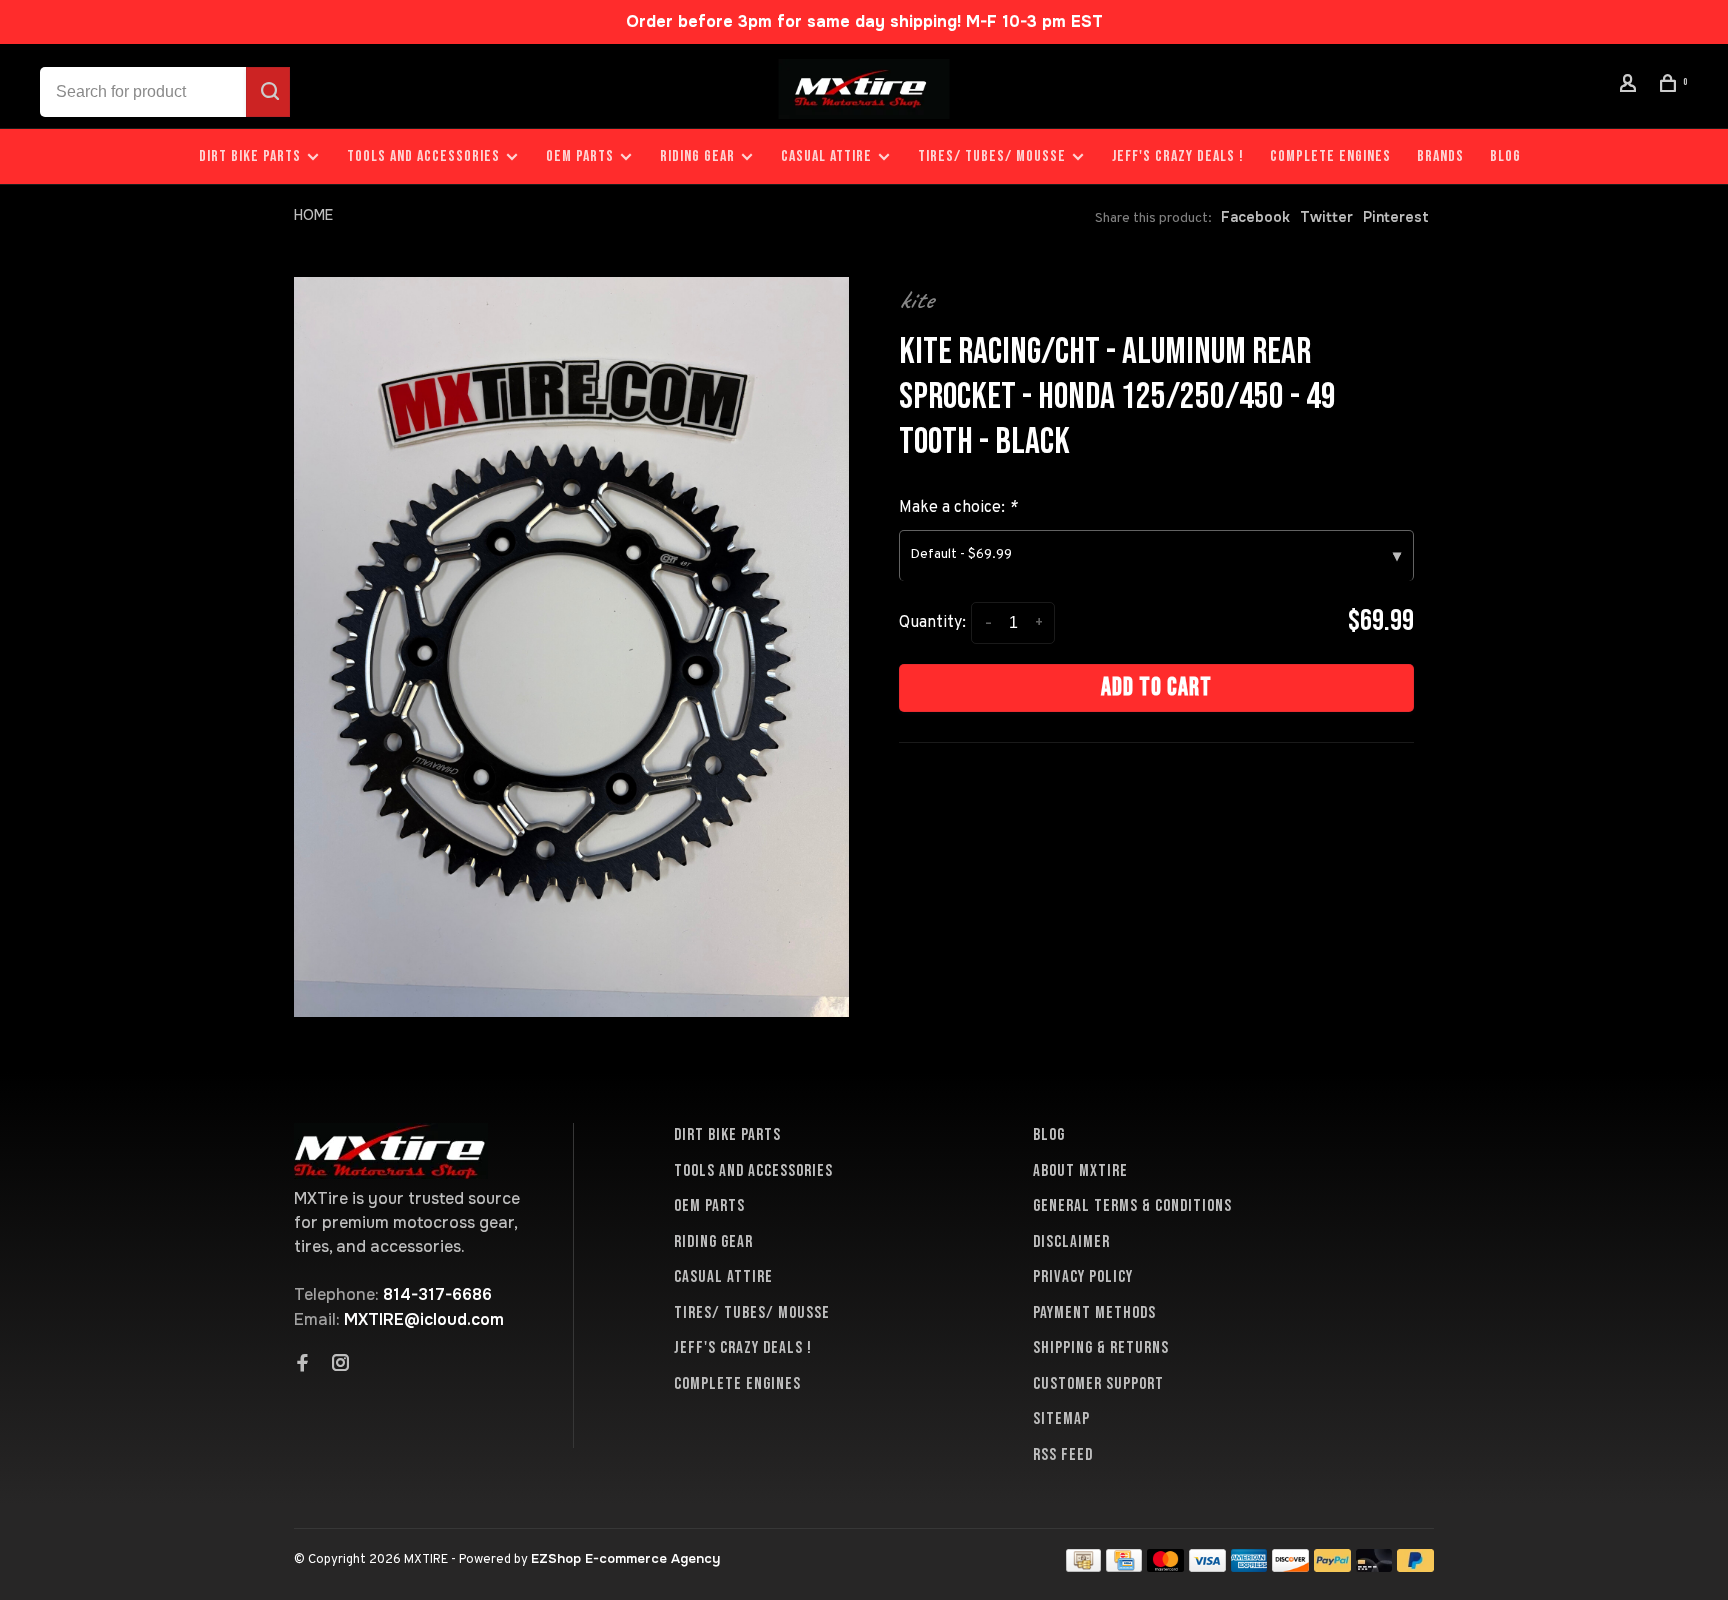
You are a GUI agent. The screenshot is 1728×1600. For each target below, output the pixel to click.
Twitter (1326, 217)
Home (313, 215)
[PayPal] (1332, 1566)
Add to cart (1156, 687)
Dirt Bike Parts (252, 156)
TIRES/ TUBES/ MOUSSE (992, 156)
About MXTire (1080, 1171)
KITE (916, 300)
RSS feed (1063, 1455)
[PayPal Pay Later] (1415, 1566)
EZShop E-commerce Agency (625, 1558)
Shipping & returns (1101, 1348)
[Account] (1631, 86)
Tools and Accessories (423, 156)
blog (1505, 156)
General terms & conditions (1132, 1206)
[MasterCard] (1165, 1566)
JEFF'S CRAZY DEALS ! (1178, 156)
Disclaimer (1071, 1242)
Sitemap (1061, 1419)
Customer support (1098, 1384)
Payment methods (1094, 1313)
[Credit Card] (1124, 1566)
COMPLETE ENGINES (1330, 156)
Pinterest (1396, 217)
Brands (1440, 156)
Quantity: (932, 623)
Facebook (1255, 217)
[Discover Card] (1290, 1566)
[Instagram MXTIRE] (341, 1365)
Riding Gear (697, 156)
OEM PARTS (580, 156)
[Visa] (1207, 1566)
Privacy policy (1083, 1277)
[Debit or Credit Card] (1374, 1566)
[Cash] (1084, 1566)
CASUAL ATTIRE (826, 156)
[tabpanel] (571, 647)
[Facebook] (303, 1365)
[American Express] (1249, 1566)
